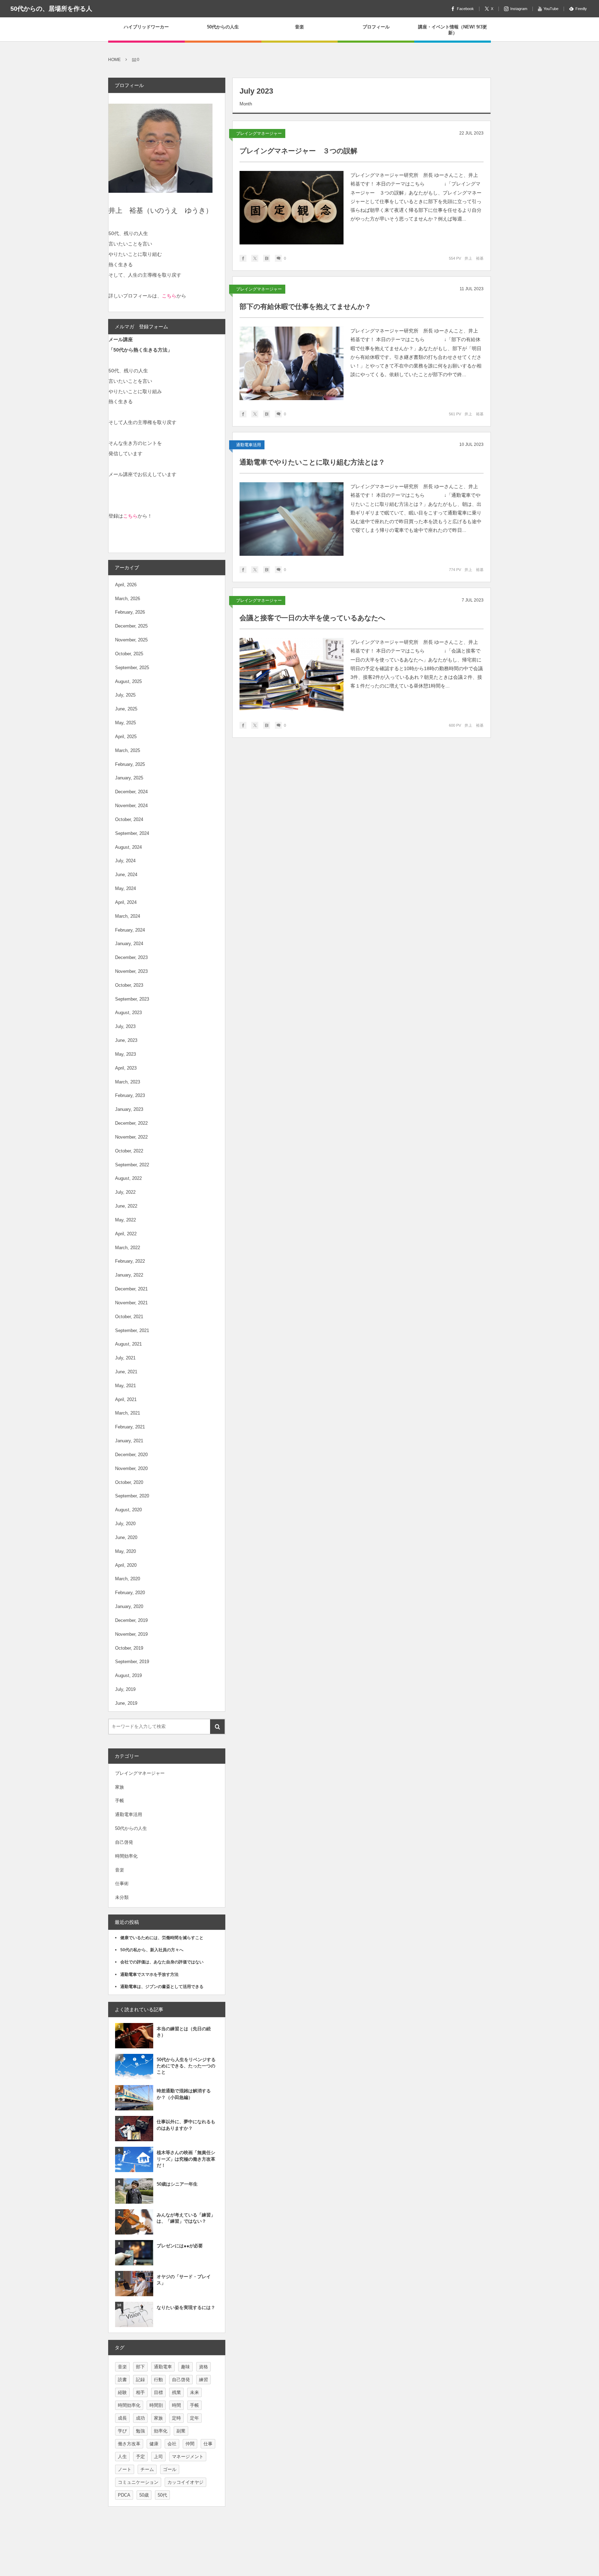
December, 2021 (131, 1289)
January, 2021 (129, 1441)
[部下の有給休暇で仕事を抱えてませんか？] (292, 363)
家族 (120, 1787)
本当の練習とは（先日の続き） (184, 2032)
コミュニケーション (138, 2482)
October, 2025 (129, 654)
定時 (176, 2418)
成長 (122, 2418)
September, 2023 (132, 999)
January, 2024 (129, 944)
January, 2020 (129, 1606)
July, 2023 (125, 1026)
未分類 (122, 1897)
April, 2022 (126, 1234)
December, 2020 (131, 1455)
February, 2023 (130, 1095)
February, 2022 (130, 1261)
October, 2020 (129, 1482)
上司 (158, 2457)
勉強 (140, 2431)
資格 (203, 2367)
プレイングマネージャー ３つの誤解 (298, 151)
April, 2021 (126, 1399)
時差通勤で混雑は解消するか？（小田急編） (184, 2094)
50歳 (144, 2495)
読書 (122, 2380)
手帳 (120, 1801)
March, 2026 (128, 599)
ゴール (170, 2469)
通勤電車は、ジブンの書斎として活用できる (162, 1987)
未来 (194, 2392)
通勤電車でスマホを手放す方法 (149, 1974)
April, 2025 (126, 737)
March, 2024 (128, 916)
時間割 (156, 2405)
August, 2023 (128, 1013)
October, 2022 (129, 1151)
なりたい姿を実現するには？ (186, 2307)
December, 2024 (131, 792)
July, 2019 (125, 1689)
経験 (122, 2392)
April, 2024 (126, 902)
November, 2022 (131, 1137)
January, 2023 (129, 1109)
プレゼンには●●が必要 (180, 2246)
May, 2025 (125, 723)
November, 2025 (131, 640)
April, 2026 (126, 585)
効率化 (161, 2431)
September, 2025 (132, 668)
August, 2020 (128, 1510)
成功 (140, 2418)
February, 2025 (130, 764)
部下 (140, 2367)
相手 (140, 2392)
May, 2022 (125, 1220)
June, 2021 (126, 1372)
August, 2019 (128, 1675)
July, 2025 (125, 695)
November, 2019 (131, 1634)
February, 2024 (130, 930)
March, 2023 (128, 1082)
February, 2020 (130, 1593)
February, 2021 (130, 1427)
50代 (162, 2495)
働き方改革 (129, 2444)
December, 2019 (131, 1620)
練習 (203, 2380)
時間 (176, 2405)
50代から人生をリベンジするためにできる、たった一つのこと (186, 2066)
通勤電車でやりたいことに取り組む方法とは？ (312, 462)
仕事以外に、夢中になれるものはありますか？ (186, 2125)
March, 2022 (128, 1248)
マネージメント (188, 2457)
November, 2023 (131, 971)
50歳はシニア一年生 (177, 2184)
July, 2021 (125, 1358)
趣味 (185, 2367)
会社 (172, 2444)
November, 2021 (131, 1303)
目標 (158, 2392)
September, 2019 (132, 1662)
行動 (158, 2380)
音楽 (120, 1870)
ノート (125, 2469)
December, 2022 (131, 1123)
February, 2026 (130, 612)
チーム (147, 2469)
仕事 (208, 2444)
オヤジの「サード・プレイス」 (184, 2280)
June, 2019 (126, 1703)
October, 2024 (129, 819)
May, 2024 (125, 888)
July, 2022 (125, 1192)
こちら (169, 296)
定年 (194, 2418)
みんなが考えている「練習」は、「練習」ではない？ (186, 2218)
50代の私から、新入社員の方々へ (152, 1950)
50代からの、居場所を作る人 (51, 9)
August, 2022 (128, 1178)
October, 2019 (129, 1648)
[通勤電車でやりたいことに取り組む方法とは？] (292, 519)
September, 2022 (132, 1165)
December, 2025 (131, 626)
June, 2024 (126, 875)
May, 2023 (125, 1054)
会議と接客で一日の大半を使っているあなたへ (312, 618)
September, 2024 (132, 833)
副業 (181, 2431)
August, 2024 (128, 847)
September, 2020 (132, 1496)
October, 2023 (129, 985)
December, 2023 (131, 957)
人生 (122, 2457)
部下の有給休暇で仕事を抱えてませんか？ (305, 306)
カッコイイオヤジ (185, 2482)
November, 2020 (131, 1468)
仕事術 (122, 1883)
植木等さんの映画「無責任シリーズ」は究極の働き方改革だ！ (186, 2159)
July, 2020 (125, 1524)
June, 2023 (126, 1040)
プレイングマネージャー (259, 133)
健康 (154, 2444)
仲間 (190, 2444)
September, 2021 (132, 1330)
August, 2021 (128, 1344)
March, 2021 (128, 1413)
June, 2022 (126, 1206)
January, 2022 (129, 1275)
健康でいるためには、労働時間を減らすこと (162, 1938)
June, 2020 (126, 1537)
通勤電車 (163, 2367)
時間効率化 (126, 1856)
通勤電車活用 (249, 445)
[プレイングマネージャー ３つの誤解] (292, 208)
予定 (140, 2457)
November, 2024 (131, 806)
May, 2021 (125, 1386)
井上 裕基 (474, 258)
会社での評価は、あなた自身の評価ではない (162, 1962)
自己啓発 (124, 1842)
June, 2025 (126, 709)
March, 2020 (128, 1579)
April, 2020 (126, 1565)
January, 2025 (129, 778)
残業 (176, 2392)
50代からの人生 (131, 1828)
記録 (140, 2380)
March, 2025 (128, 750)
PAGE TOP (578, 2491)
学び (122, 2431)
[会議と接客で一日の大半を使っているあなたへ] (292, 675)
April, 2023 (126, 1068)
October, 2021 (129, 1317)
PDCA (124, 2495)
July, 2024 (125, 861)
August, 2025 (128, 681)
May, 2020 (125, 1551)
